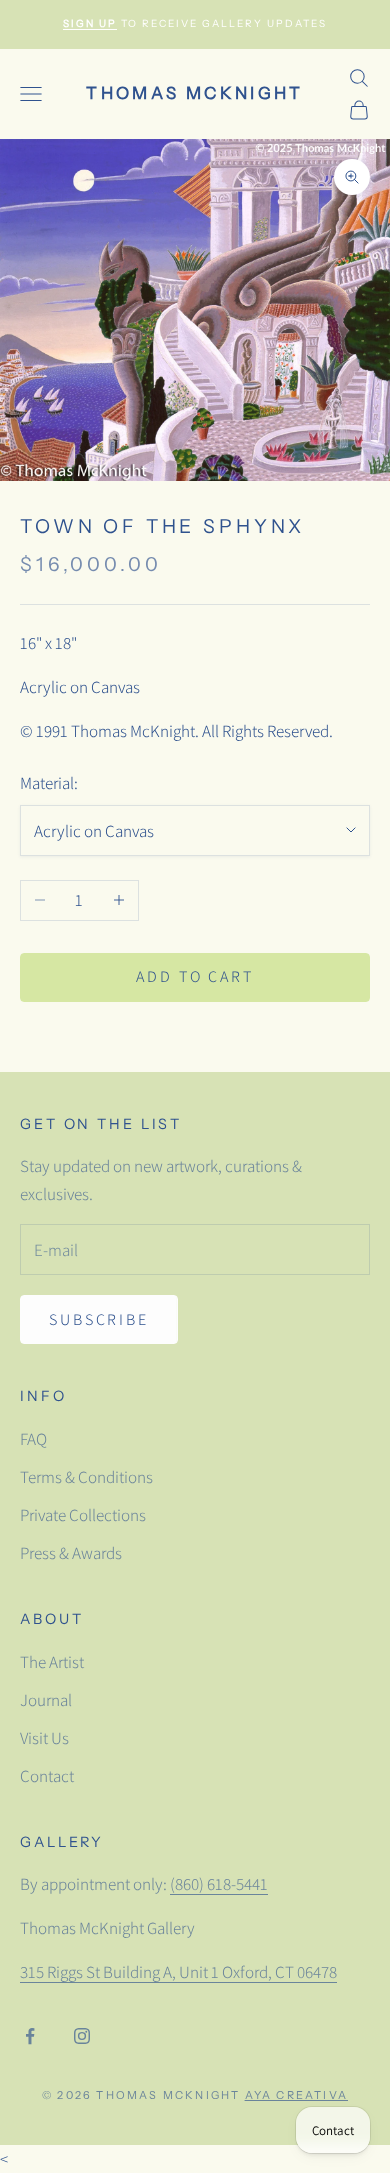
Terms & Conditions (86, 1477)
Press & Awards (71, 1553)
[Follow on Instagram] (82, 2036)
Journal (46, 1700)
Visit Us (44, 1738)
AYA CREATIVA (296, 2095)
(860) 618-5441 (219, 1884)
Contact (47, 1776)
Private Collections (83, 1515)
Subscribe (99, 1319)
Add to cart (195, 976)
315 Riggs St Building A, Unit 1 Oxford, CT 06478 (178, 1972)
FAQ (33, 1439)
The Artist (52, 1662)
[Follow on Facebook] (30, 2036)
